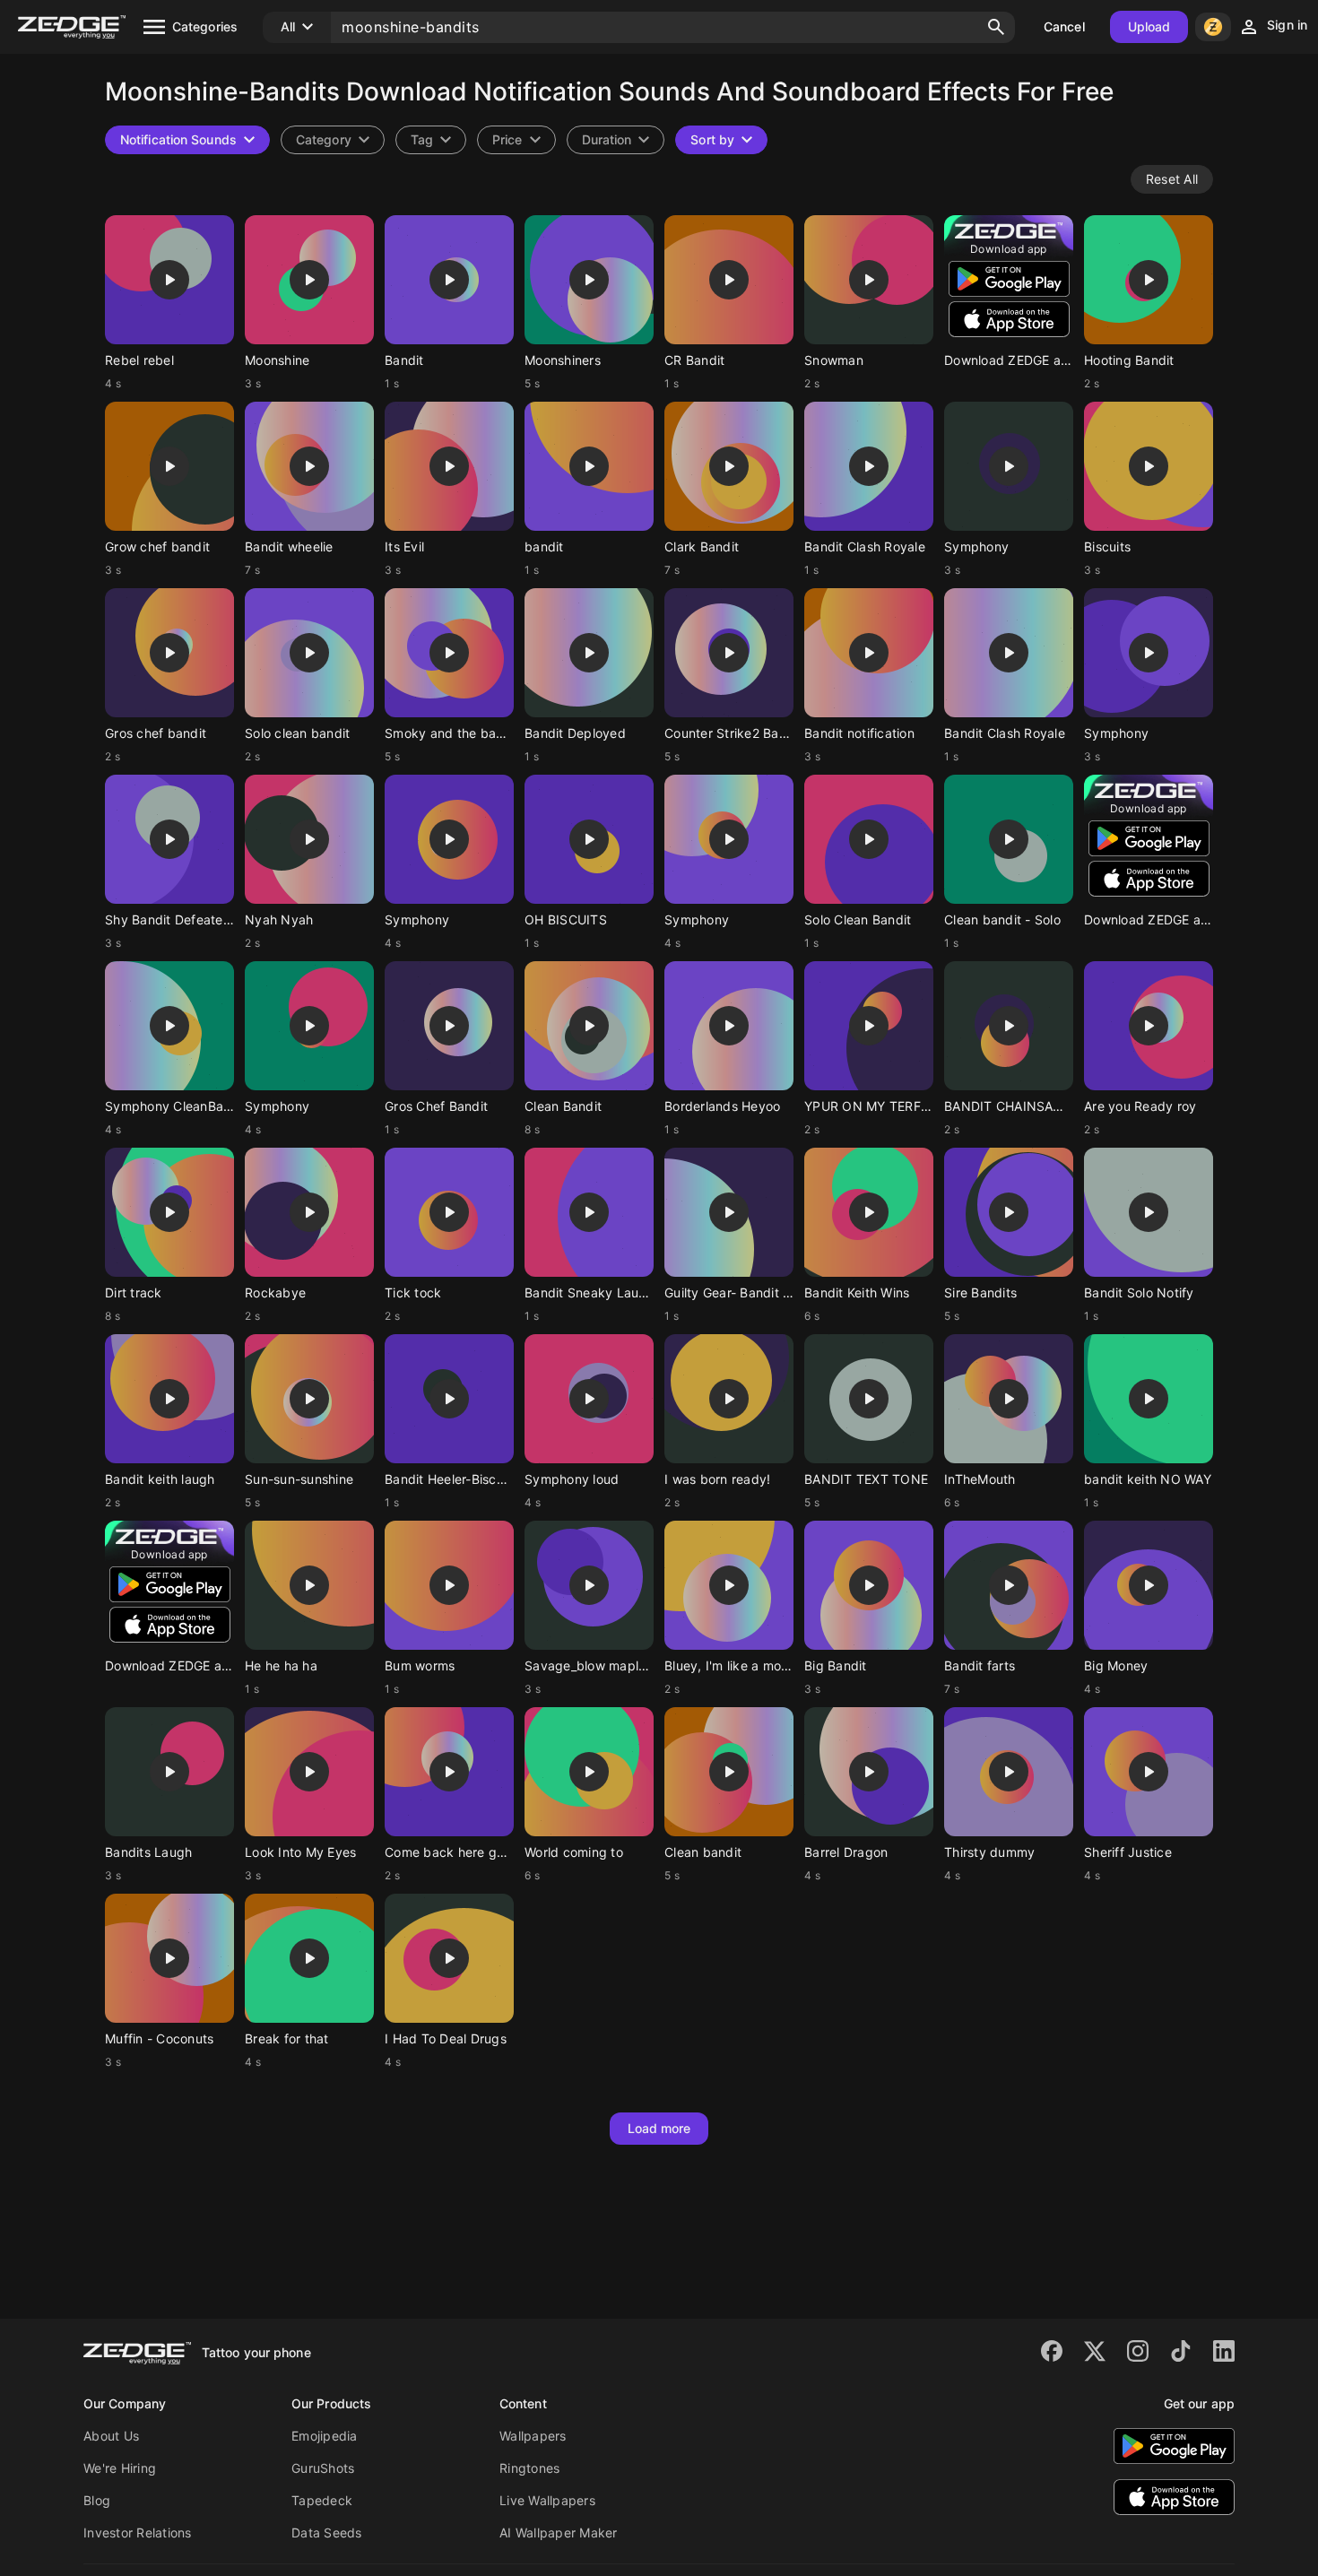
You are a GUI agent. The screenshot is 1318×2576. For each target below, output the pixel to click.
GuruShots (323, 2468)
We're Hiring (120, 2468)
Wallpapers (533, 2436)
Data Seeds (327, 2533)
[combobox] (431, 140)
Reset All (1172, 179)
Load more (659, 2128)
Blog (97, 2500)
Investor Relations (138, 2533)
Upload (1149, 26)
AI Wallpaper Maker (559, 2533)
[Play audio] (169, 280)
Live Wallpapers (547, 2500)
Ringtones (529, 2468)
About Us (111, 2436)
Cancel (1064, 26)
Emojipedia (325, 2436)
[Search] (996, 27)
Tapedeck (322, 2500)
